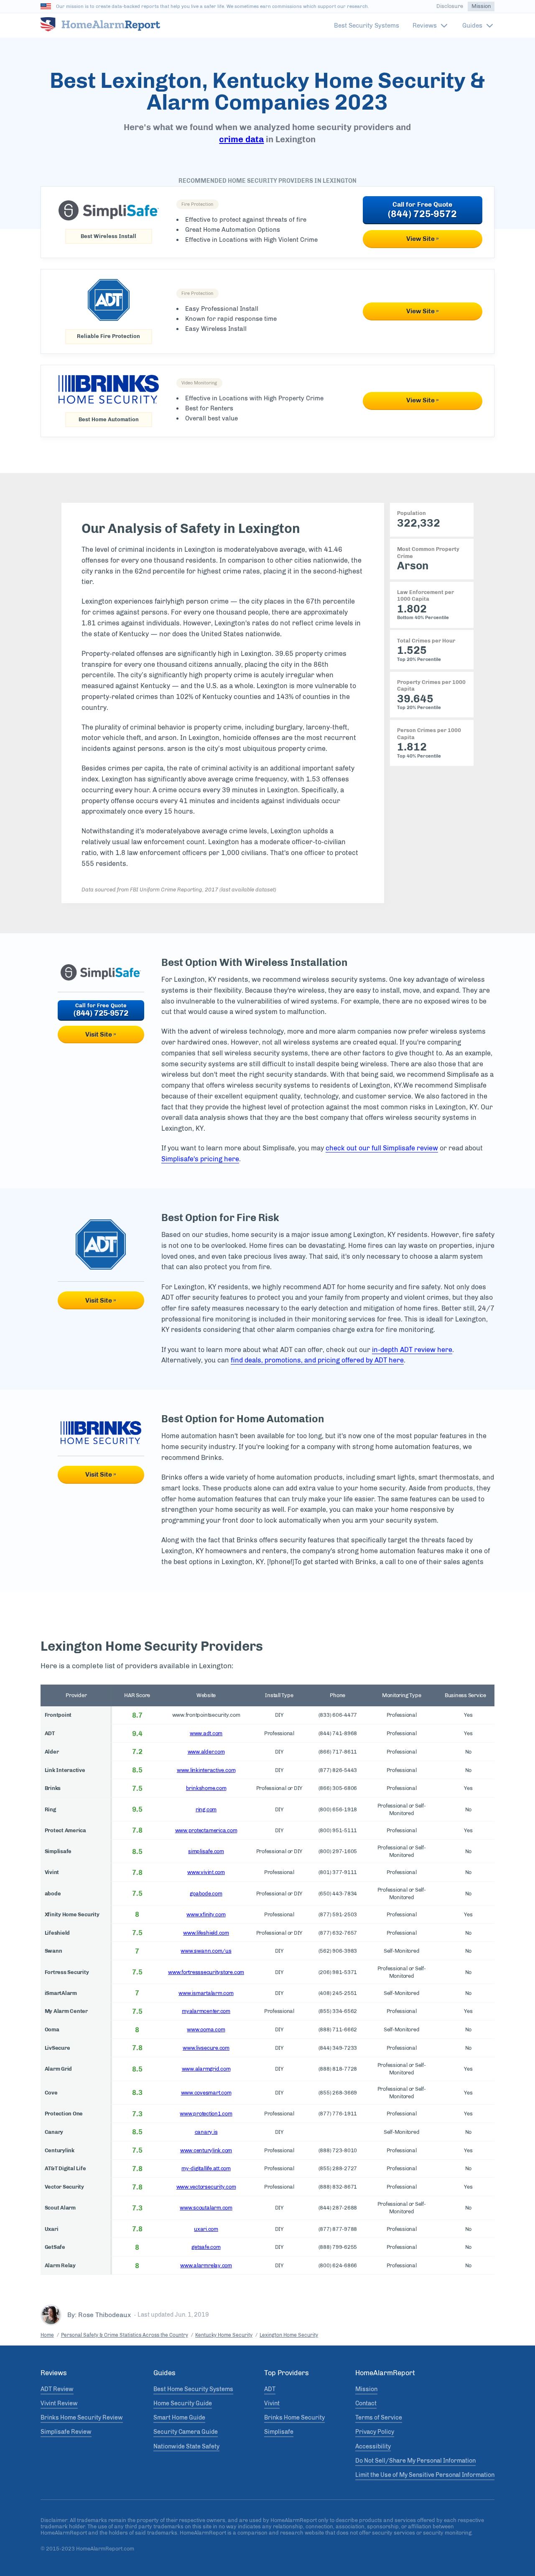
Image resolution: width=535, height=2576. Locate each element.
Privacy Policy (375, 2432)
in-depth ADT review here (412, 1350)
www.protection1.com (206, 2114)
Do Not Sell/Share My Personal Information (415, 2461)
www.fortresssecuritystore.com (206, 1972)
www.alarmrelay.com (206, 2265)
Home (47, 2335)
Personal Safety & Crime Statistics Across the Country (125, 2335)
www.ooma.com (206, 2029)
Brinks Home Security (294, 2418)
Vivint (272, 2404)
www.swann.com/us (206, 1951)
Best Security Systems (367, 26)
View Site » (423, 239)
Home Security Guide (183, 2404)
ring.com (206, 1809)
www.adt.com (206, 1733)
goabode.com (206, 1894)
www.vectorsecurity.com (206, 2187)
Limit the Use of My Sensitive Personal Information (425, 2475)
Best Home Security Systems (193, 2389)
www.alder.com (206, 1752)
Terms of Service (379, 2418)
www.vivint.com (206, 1872)
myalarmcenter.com (206, 2011)
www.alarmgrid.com (206, 2069)
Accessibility (373, 2447)
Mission (481, 6)
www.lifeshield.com (206, 1933)
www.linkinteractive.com (206, 1770)
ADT (270, 2389)
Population (411, 513)
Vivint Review (59, 2404)
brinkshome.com (206, 1788)
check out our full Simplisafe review (382, 1148)
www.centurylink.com (206, 2150)
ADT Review (57, 2389)
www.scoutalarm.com (206, 2208)
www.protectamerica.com (206, 1830)
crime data (241, 139)
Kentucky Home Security (224, 2335)
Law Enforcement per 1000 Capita (425, 595)
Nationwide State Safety (186, 2447)
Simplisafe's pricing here (200, 1159)
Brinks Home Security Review (82, 2418)
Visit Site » (101, 1034)
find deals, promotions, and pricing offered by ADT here (317, 1360)
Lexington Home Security (289, 2335)
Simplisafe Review (66, 2432)
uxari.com (206, 2229)
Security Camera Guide (186, 2432)
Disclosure (450, 6)
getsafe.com (206, 2247)
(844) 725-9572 (422, 214)
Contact (366, 2404)
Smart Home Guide (179, 2418)
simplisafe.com (206, 1851)
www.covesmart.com (206, 2093)
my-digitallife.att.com (206, 2168)
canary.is (206, 2132)
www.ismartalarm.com (206, 1993)
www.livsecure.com (206, 2048)
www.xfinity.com (206, 1914)
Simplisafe (279, 2432)
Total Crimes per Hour (426, 641)
